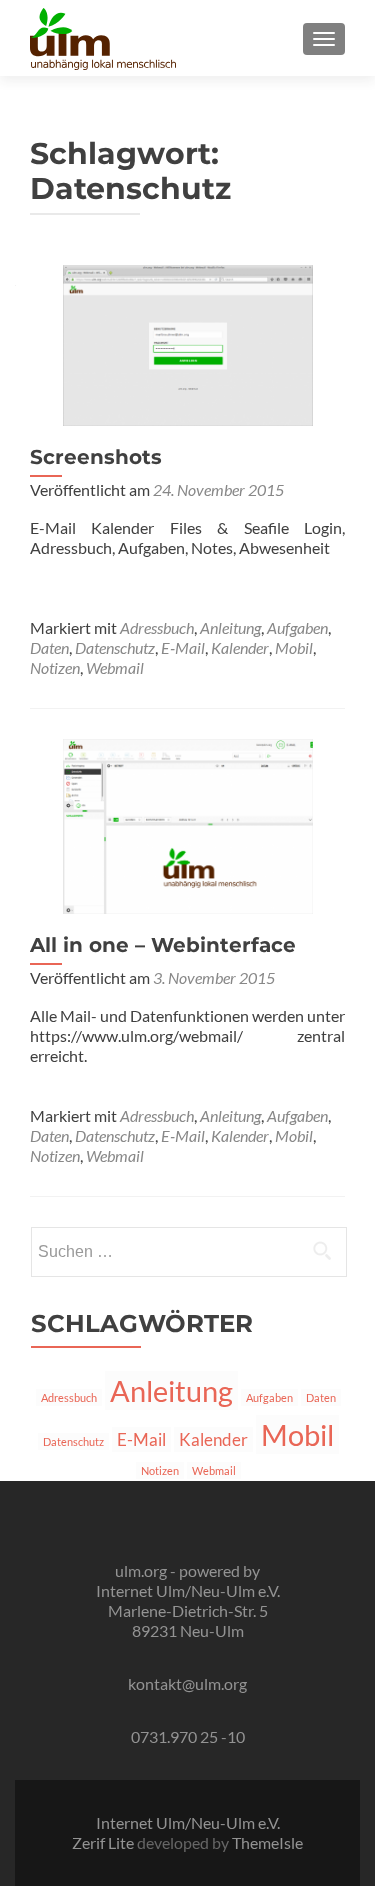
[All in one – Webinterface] (188, 824)
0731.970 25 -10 (188, 1736)
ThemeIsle (267, 1842)
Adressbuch (157, 627)
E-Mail (183, 647)
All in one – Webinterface (163, 945)
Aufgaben (297, 627)
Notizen (55, 667)
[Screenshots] (188, 342)
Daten (49, 647)
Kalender (240, 647)
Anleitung (230, 627)
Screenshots (96, 457)
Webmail (115, 667)
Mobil (294, 647)
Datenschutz (115, 647)
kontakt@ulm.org (187, 1683)
